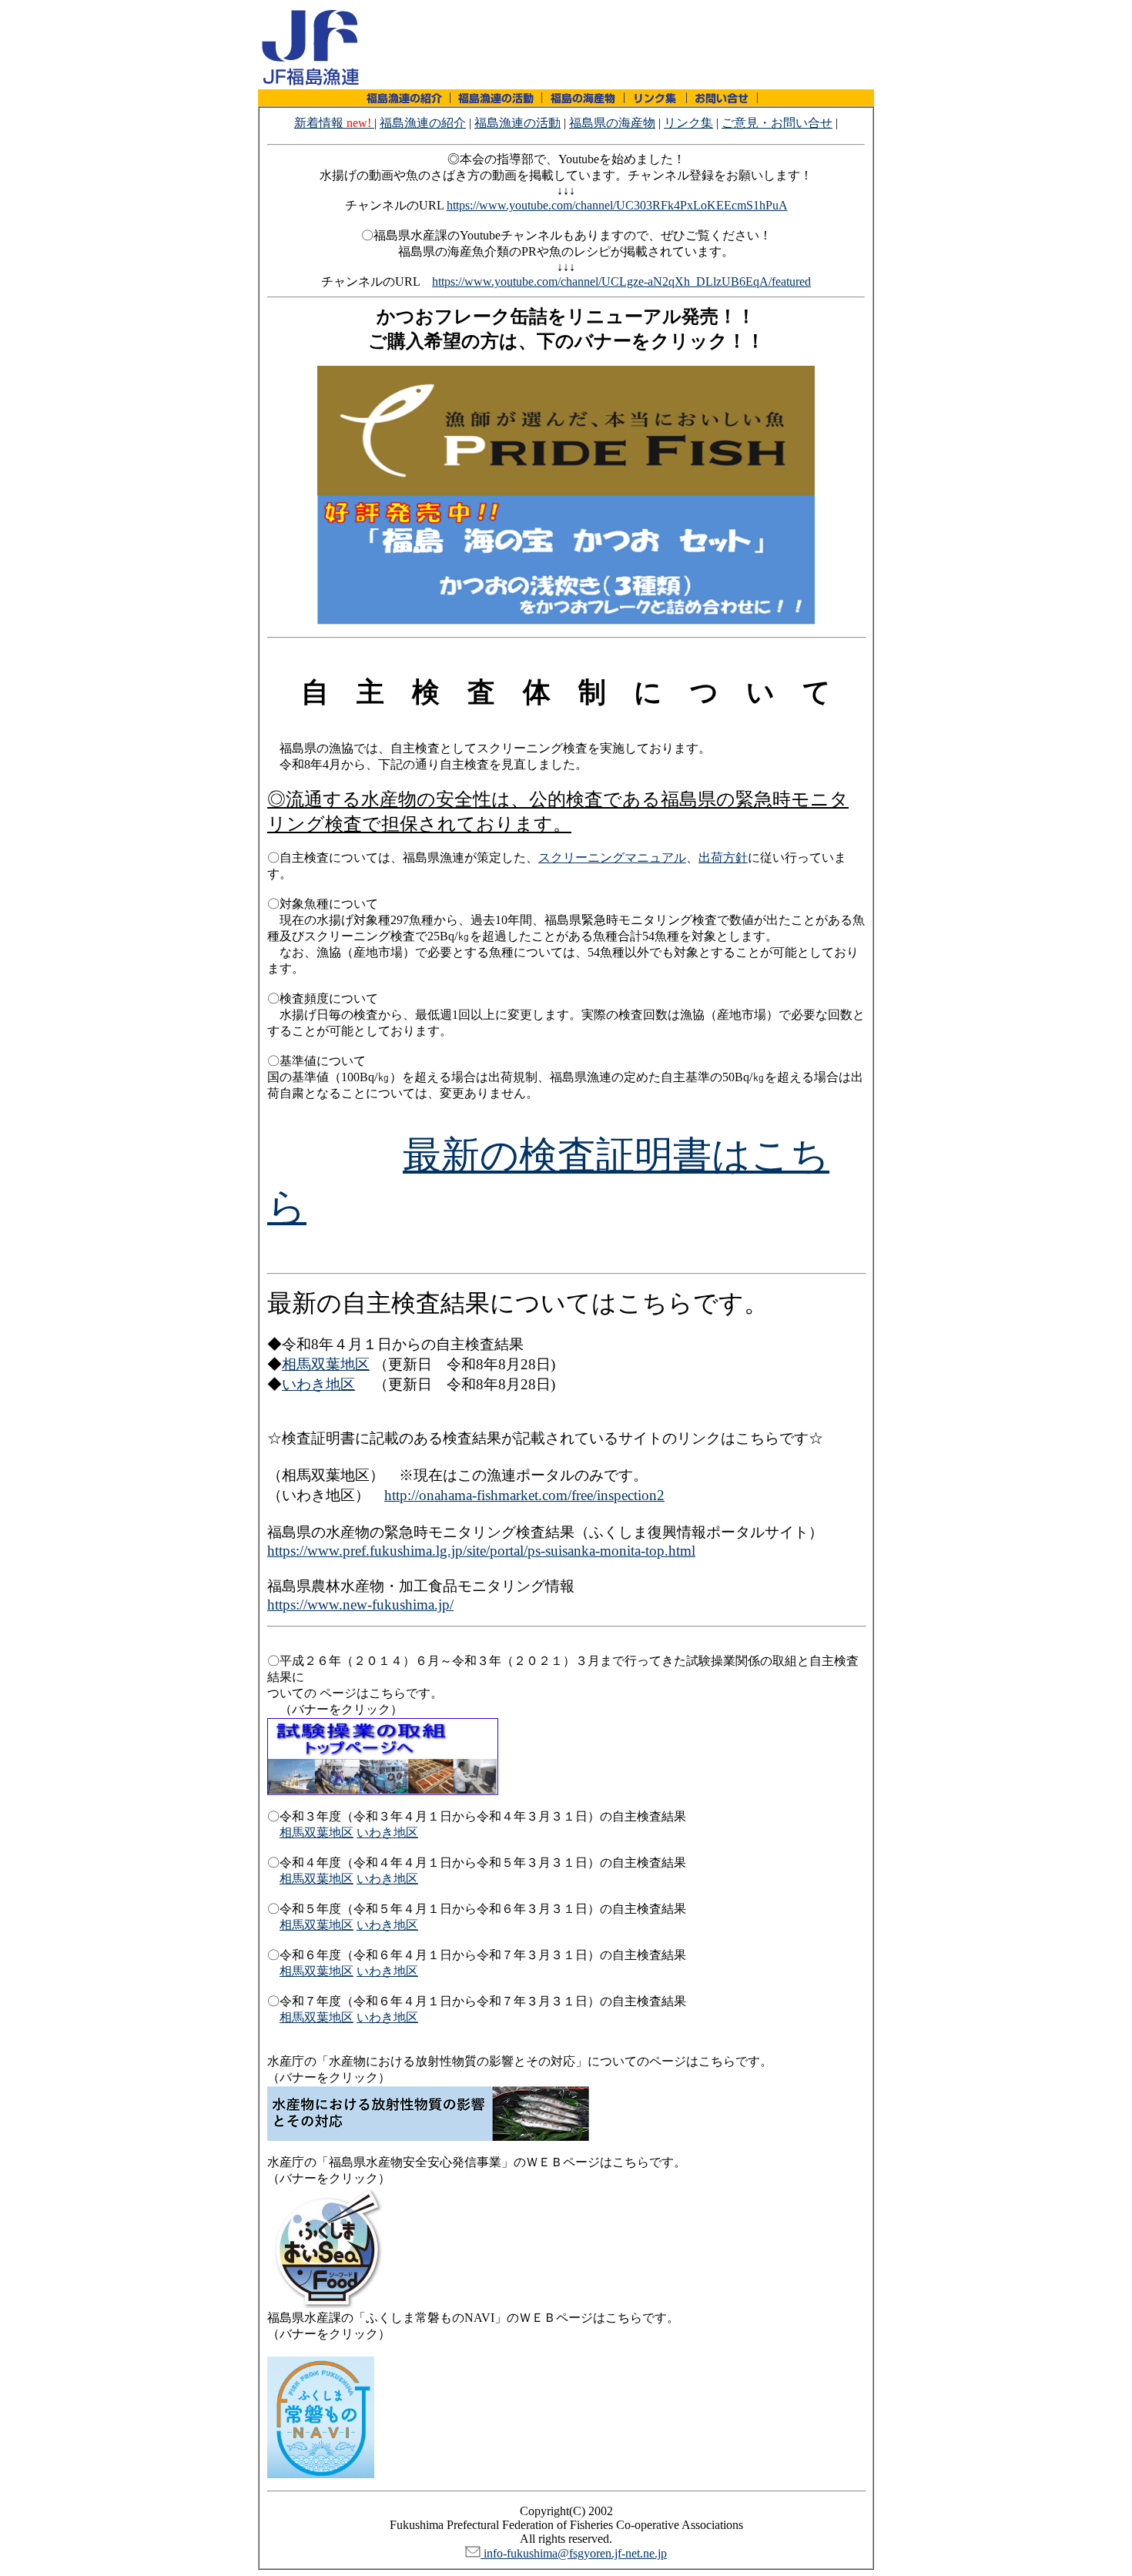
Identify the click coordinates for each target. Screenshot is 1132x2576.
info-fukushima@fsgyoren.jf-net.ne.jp (574, 2553)
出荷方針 (723, 858)
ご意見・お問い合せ (777, 123)
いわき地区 (318, 1384)
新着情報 (333, 123)
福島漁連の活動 (517, 123)
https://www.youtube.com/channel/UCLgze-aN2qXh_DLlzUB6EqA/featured (621, 281)
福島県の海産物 (612, 123)
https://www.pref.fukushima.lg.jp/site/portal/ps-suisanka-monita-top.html (481, 1551)
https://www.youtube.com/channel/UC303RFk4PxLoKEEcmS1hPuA (617, 205)
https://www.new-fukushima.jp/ (360, 1605)
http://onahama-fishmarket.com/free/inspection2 (524, 1495)
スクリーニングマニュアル (612, 858)
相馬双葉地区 (326, 1364)
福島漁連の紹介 (423, 123)
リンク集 (688, 123)
